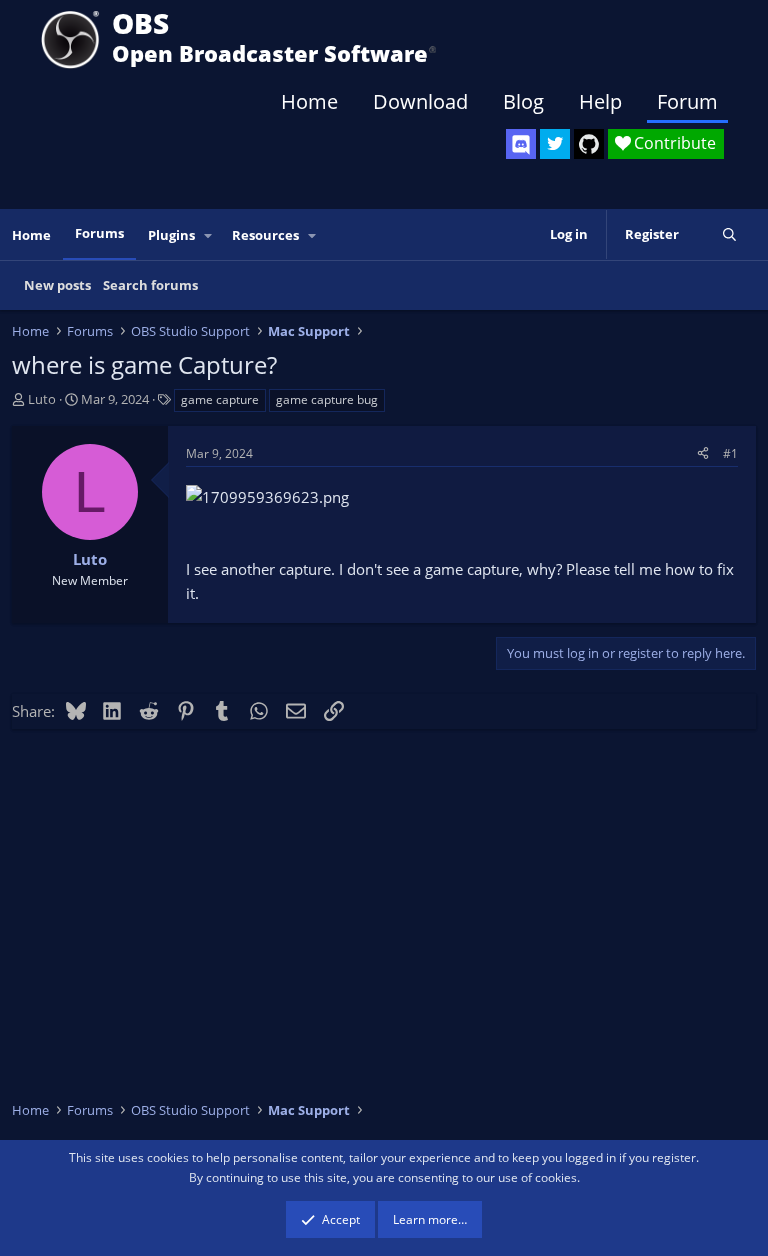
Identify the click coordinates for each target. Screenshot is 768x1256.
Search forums (150, 285)
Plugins (171, 235)
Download (420, 101)
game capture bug (327, 399)
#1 (730, 453)
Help (600, 101)
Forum (687, 101)
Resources (265, 235)
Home (309, 101)
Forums (99, 233)
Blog (523, 101)
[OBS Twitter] (555, 144)
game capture (220, 399)
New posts (57, 285)
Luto (42, 399)
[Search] (729, 234)
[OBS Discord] (521, 144)
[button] (209, 235)
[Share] (703, 453)
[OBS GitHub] (589, 144)
